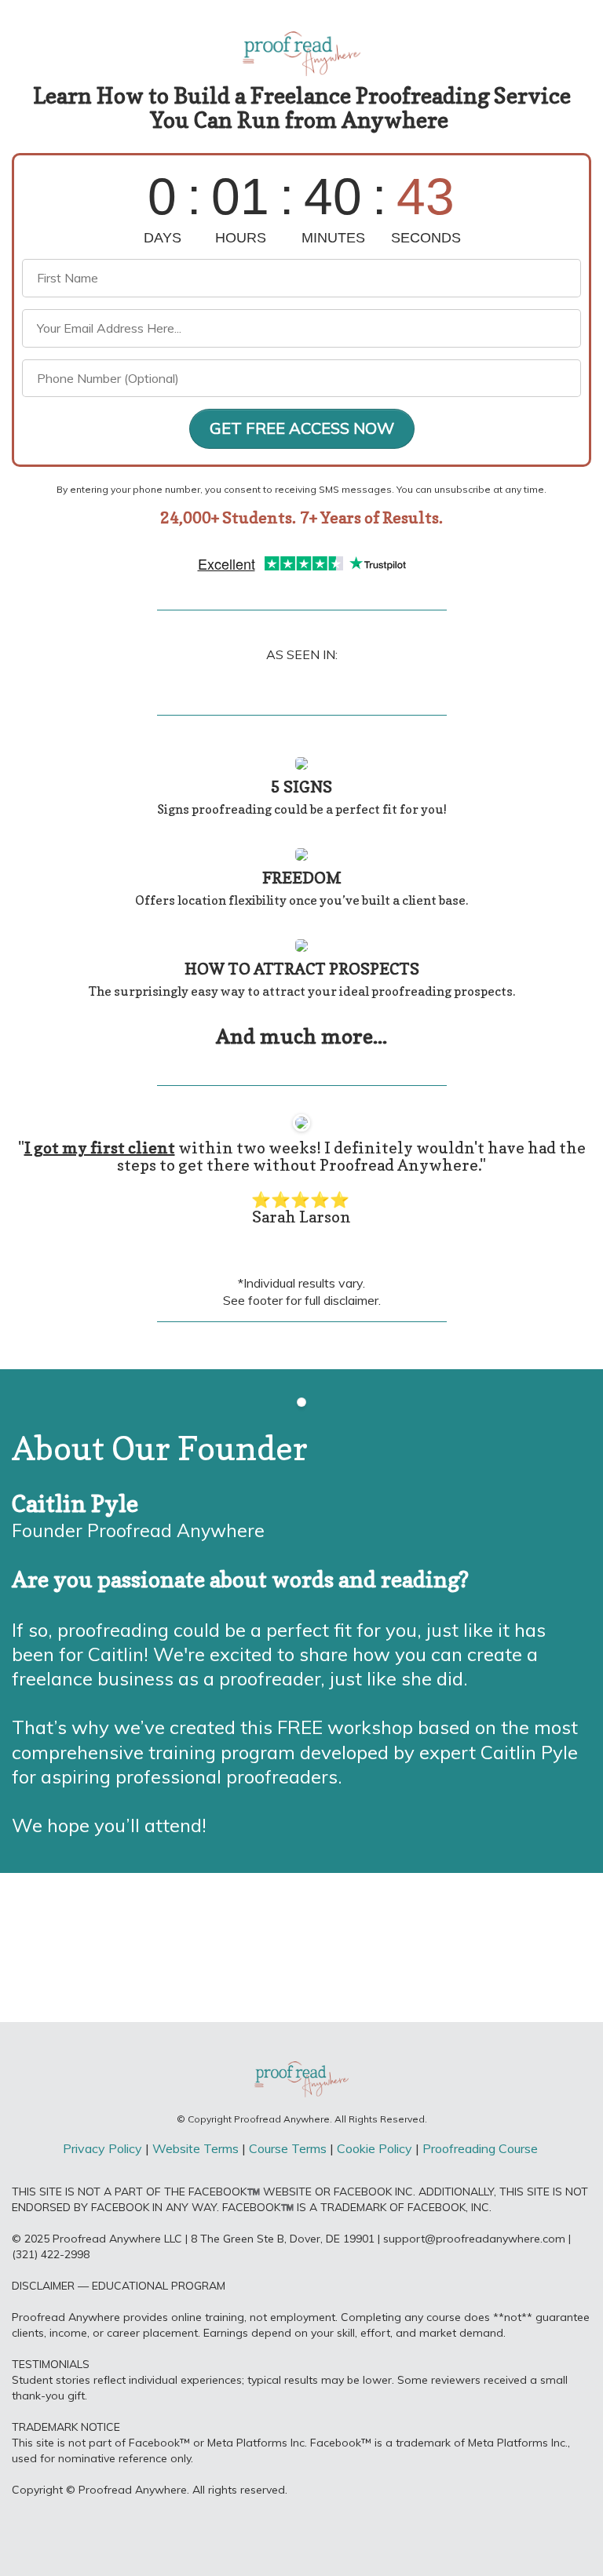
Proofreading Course (482, 2148)
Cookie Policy (375, 2148)
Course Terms (288, 2148)
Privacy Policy (102, 2148)
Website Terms (197, 2148)
